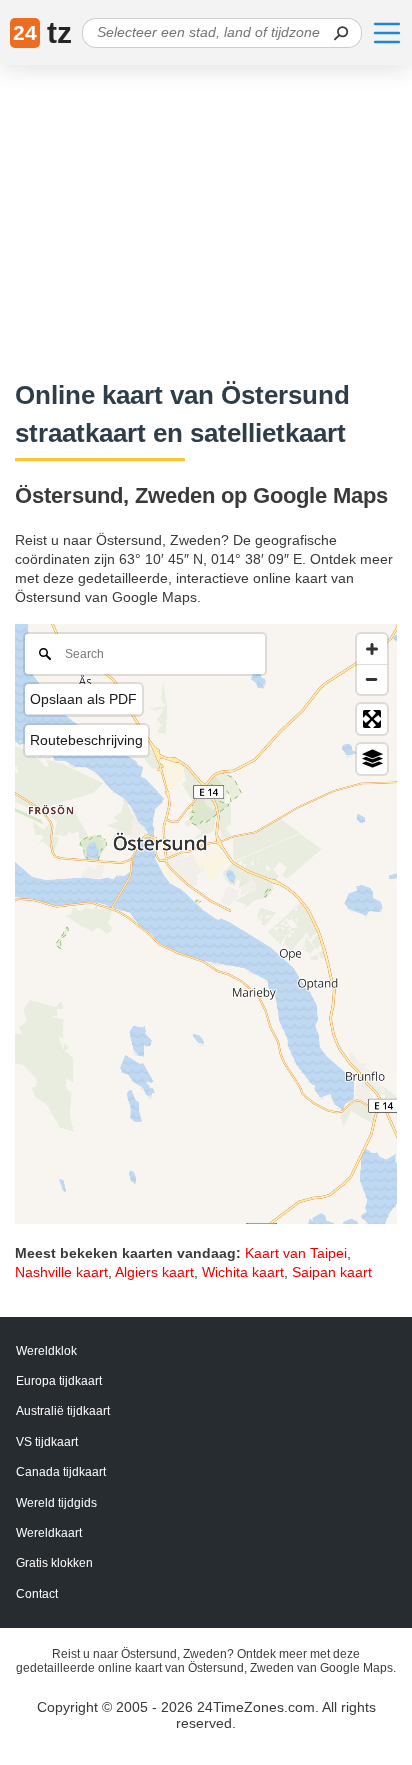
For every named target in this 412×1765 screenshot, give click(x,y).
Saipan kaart (332, 1272)
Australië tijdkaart (63, 1411)
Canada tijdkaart (61, 1472)
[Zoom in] (372, 649)
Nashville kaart (61, 1272)
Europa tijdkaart (59, 1381)
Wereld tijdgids (56, 1503)
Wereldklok (46, 1351)
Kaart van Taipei (296, 1253)
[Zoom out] (372, 679)
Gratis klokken (54, 1563)
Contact (37, 1594)
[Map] (206, 924)
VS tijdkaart (47, 1442)
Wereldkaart (49, 1533)
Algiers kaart (154, 1272)
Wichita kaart (243, 1272)
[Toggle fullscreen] (372, 719)
